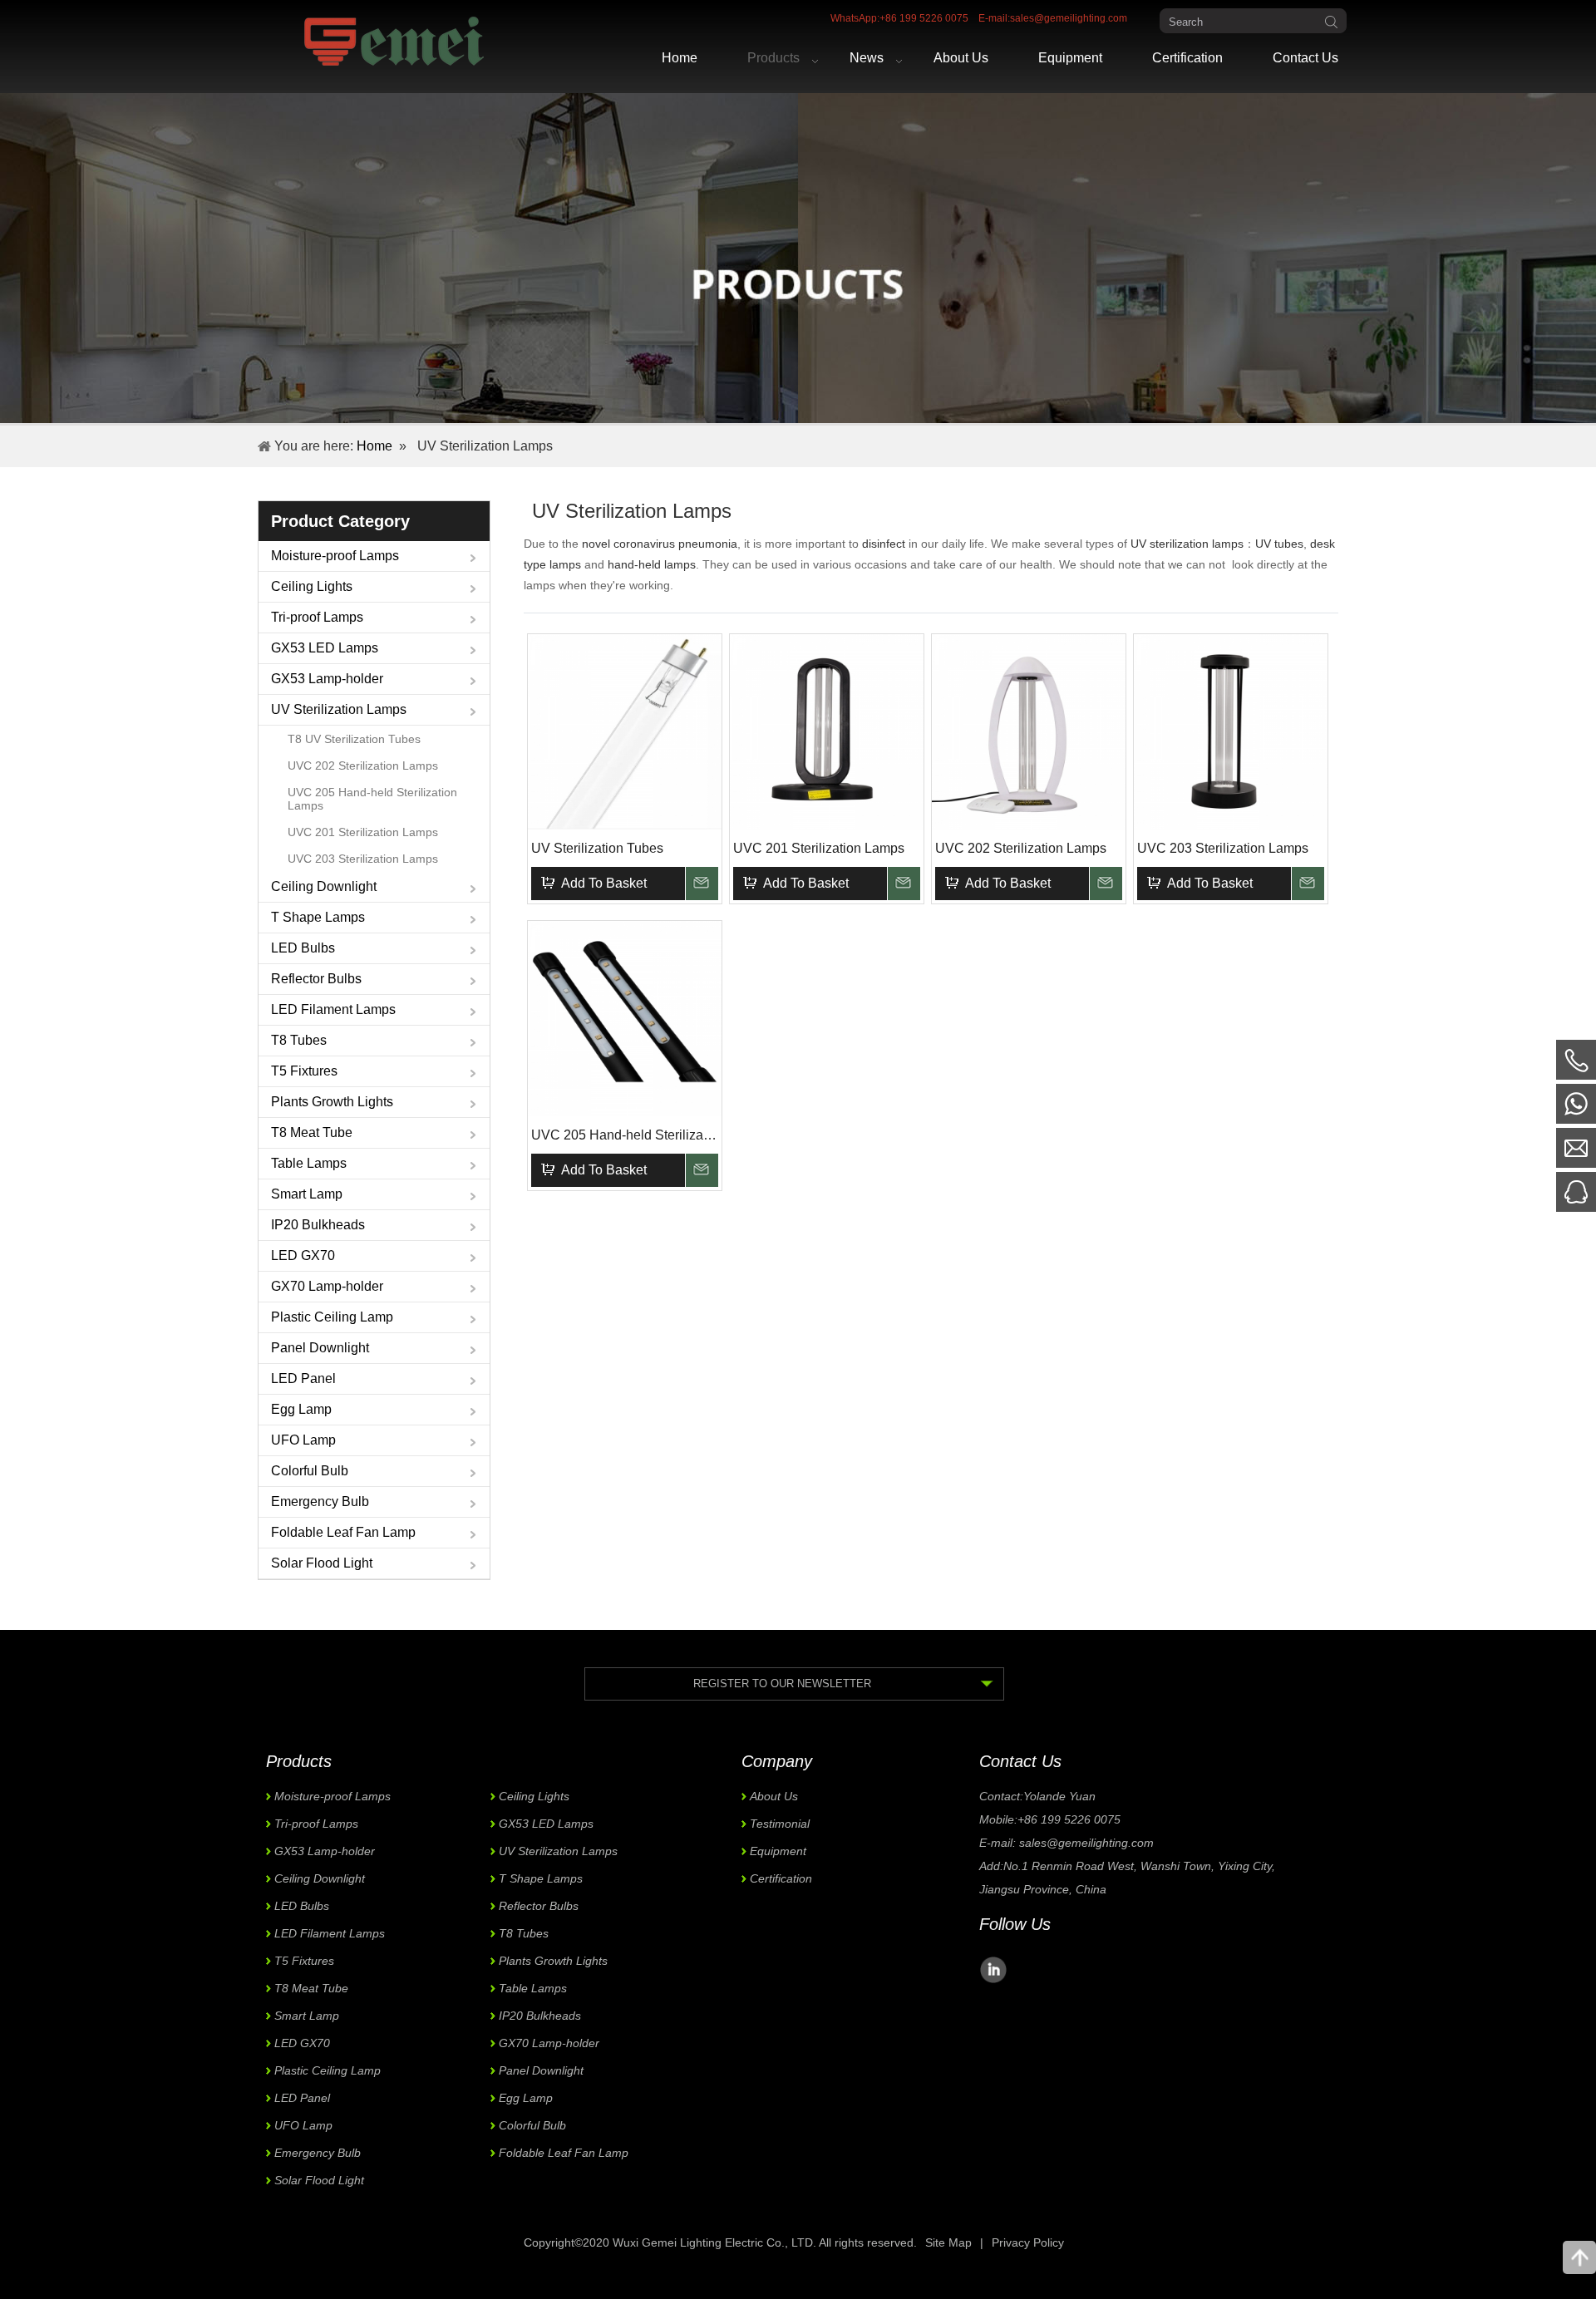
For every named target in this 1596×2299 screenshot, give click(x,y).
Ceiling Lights (312, 586)
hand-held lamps (652, 564)
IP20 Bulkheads (318, 1225)
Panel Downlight (320, 1348)
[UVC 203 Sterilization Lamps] (1231, 825)
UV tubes (1279, 544)
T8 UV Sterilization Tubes (354, 739)
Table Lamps (309, 1163)
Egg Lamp (301, 1409)
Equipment (778, 1851)
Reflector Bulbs (316, 979)
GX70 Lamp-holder (327, 1286)
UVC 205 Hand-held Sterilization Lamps (372, 799)
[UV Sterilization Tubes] (626, 825)
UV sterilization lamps (1187, 544)
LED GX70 (303, 1255)
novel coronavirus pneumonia (660, 544)
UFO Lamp (303, 1440)
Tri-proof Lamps (317, 617)
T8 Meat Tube (312, 1132)
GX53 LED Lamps (325, 648)
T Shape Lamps (318, 917)
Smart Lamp (307, 1194)
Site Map (948, 2242)
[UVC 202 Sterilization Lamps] (1030, 825)
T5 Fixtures (304, 1071)
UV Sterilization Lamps (339, 709)
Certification (781, 1878)
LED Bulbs (303, 948)
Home (374, 446)
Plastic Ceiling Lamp (332, 1317)
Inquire (702, 884)
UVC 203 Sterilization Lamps (363, 859)
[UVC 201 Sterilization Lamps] (828, 825)
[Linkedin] (993, 1970)
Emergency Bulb (320, 1501)
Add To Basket (604, 883)
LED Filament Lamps (333, 1009)
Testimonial (780, 1824)
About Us (774, 1796)
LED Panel (303, 1378)
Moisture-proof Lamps (335, 556)
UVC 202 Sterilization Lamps (363, 766)
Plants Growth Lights (332, 1102)
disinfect (884, 544)
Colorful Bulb (310, 1471)
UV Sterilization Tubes (597, 848)
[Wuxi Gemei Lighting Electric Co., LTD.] (394, 62)
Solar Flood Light (322, 1563)
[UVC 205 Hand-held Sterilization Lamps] (626, 1112)
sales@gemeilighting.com (1069, 18)
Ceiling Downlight (324, 886)
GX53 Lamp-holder (327, 679)
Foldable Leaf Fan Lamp (343, 1532)
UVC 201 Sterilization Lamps (363, 832)
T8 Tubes (299, 1040)
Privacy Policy (1028, 2242)
